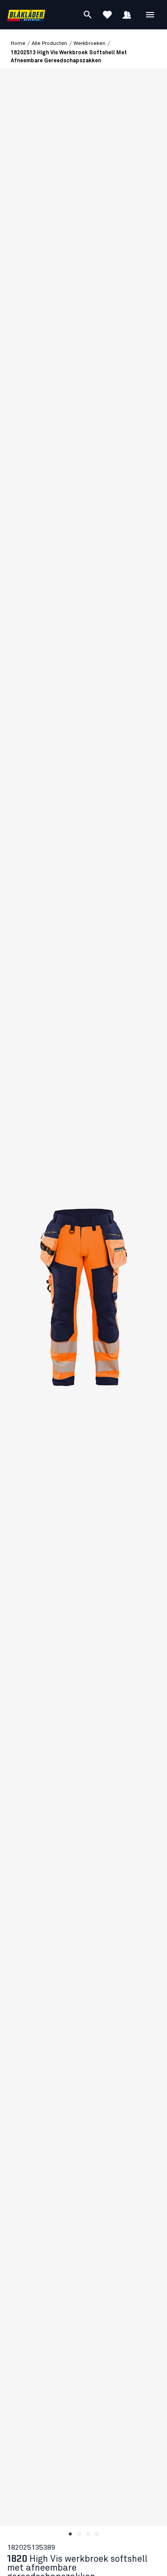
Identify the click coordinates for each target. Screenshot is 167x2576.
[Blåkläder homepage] (26, 15)
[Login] (127, 15)
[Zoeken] (88, 15)
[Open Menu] (150, 15)
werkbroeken (90, 44)
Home (18, 44)
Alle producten (49, 44)
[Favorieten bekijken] (107, 15)
